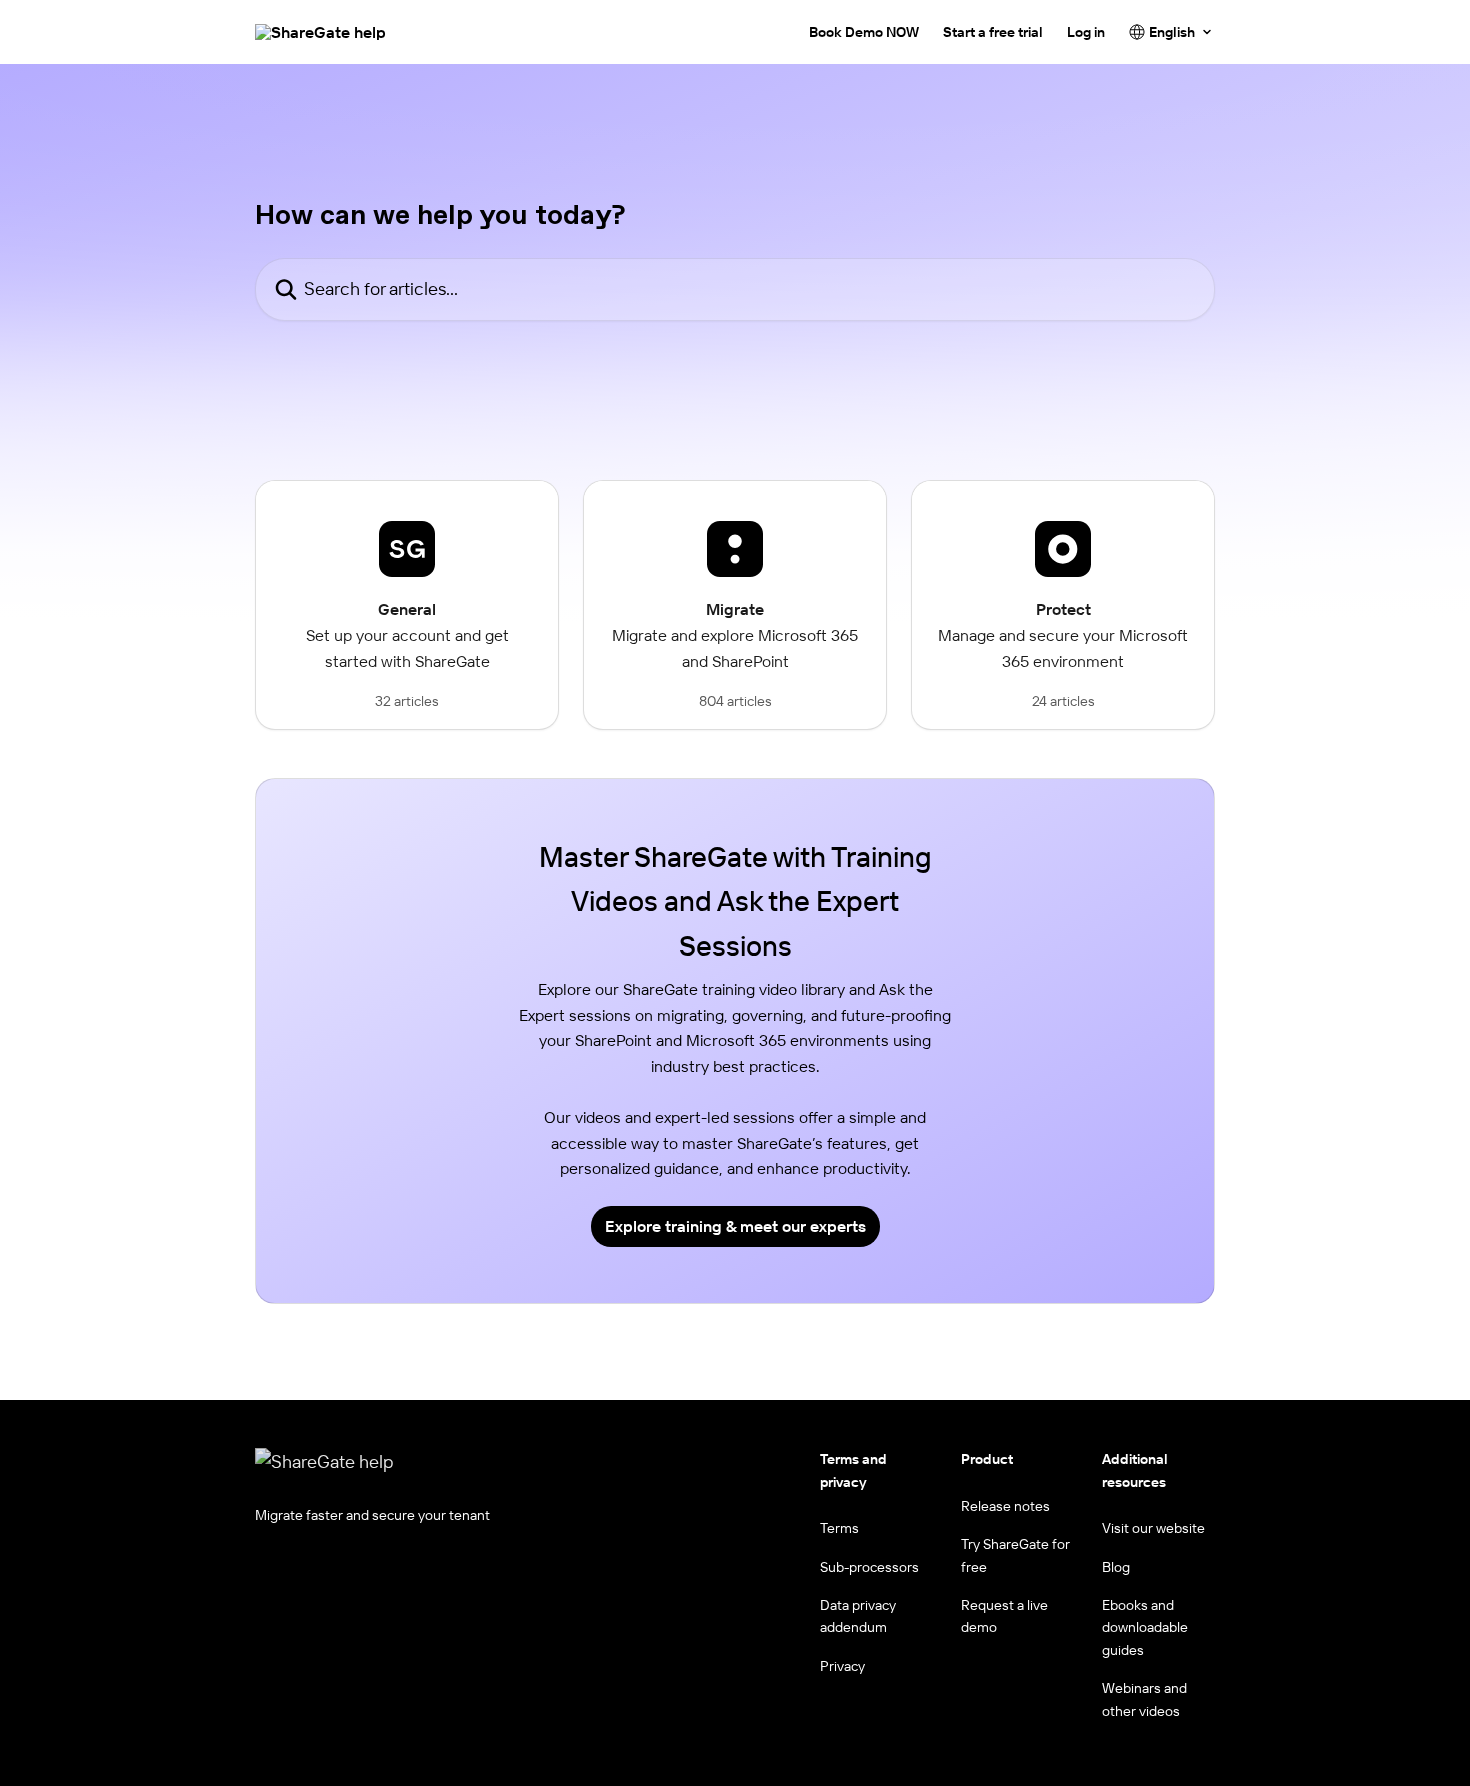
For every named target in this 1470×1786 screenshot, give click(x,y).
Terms (839, 1528)
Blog (1116, 1567)
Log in (1086, 32)
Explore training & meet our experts (735, 1226)
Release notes (1005, 1506)
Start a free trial (993, 32)
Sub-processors (869, 1567)
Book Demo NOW (864, 32)
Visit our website (1153, 1528)
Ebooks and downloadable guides (1145, 1627)
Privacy (842, 1666)
